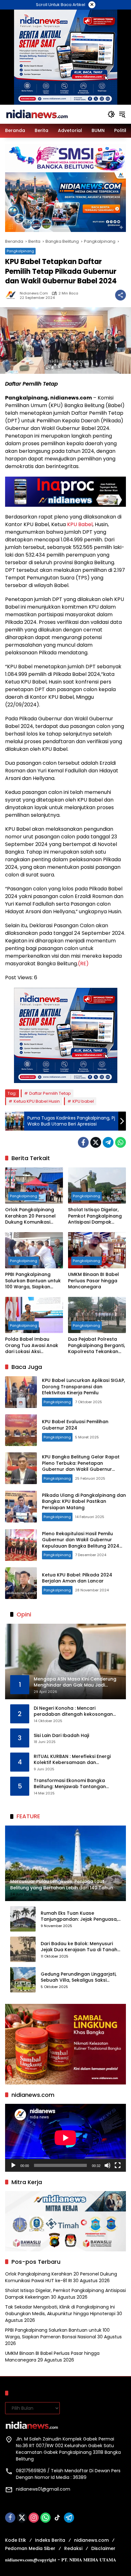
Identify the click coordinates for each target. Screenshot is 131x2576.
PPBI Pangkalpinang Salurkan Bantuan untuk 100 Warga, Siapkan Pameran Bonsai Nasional (33, 1281)
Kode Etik (16, 2540)
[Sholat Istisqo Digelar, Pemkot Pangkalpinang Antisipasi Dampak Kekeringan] (97, 1186)
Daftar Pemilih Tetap (50, 1093)
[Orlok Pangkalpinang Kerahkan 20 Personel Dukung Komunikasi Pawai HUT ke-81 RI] (34, 1186)
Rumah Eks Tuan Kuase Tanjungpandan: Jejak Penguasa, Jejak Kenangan (79, 1916)
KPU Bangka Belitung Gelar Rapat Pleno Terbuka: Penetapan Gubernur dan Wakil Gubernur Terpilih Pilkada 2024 (81, 1466)
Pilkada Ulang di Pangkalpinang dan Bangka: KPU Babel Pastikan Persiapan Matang (84, 1501)
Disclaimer (103, 2548)
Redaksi (73, 2548)
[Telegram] (108, 1142)
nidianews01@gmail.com (43, 2489)
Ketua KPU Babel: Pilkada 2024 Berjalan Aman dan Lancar (77, 1578)
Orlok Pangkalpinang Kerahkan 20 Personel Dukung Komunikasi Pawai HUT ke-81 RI (30, 1216)
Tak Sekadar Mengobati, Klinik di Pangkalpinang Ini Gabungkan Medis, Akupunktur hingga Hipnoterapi (60, 2310)
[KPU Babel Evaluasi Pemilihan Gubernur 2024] (21, 1430)
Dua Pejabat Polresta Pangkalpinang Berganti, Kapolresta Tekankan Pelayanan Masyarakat (97, 1346)
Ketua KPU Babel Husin (37, 1101)
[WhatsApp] (121, 1142)
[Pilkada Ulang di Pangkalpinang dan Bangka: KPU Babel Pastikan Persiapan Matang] (21, 1507)
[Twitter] (96, 1142)
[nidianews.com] (37, 114)
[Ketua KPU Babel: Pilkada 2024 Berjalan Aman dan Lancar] (21, 1583)
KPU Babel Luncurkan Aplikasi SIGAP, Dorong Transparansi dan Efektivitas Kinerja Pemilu (83, 1387)
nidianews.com (34, 293)
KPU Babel (80, 524)
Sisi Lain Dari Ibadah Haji (61, 1736)
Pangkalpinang (20, 251)
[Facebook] (83, 1142)
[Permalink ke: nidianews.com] (12, 295)
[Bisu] (107, 2165)
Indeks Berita (50, 2540)
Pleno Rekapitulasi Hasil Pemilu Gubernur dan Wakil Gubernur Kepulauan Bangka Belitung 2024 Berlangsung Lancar (81, 1543)
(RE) (83, 964)
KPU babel (83, 1101)
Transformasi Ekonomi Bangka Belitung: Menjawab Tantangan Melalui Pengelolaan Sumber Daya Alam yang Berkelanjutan (73, 1784)
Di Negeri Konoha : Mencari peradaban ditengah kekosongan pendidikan (73, 1711)
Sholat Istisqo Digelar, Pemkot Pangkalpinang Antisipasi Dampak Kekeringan (95, 1216)
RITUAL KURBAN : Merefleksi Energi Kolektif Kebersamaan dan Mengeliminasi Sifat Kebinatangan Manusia (73, 1760)
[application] (65, 2138)
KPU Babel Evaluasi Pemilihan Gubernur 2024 (75, 1425)
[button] (111, 114)
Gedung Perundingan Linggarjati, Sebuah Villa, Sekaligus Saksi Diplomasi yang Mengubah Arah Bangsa (79, 1977)
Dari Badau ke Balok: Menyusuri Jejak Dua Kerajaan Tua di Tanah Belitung (79, 1947)
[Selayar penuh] (118, 2165)
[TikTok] (57, 2518)
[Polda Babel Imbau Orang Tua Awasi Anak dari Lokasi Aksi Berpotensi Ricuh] (34, 1315)
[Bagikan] (121, 295)
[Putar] (13, 2165)
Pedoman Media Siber (30, 2548)
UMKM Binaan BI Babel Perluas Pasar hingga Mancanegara (93, 1281)
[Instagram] (34, 2518)
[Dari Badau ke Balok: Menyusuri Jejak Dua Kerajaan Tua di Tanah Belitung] (23, 1949)
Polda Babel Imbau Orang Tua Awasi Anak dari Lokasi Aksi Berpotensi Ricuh (32, 1346)
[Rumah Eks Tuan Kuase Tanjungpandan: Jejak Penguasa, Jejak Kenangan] (23, 1919)
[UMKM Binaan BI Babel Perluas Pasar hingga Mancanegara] (97, 1250)
